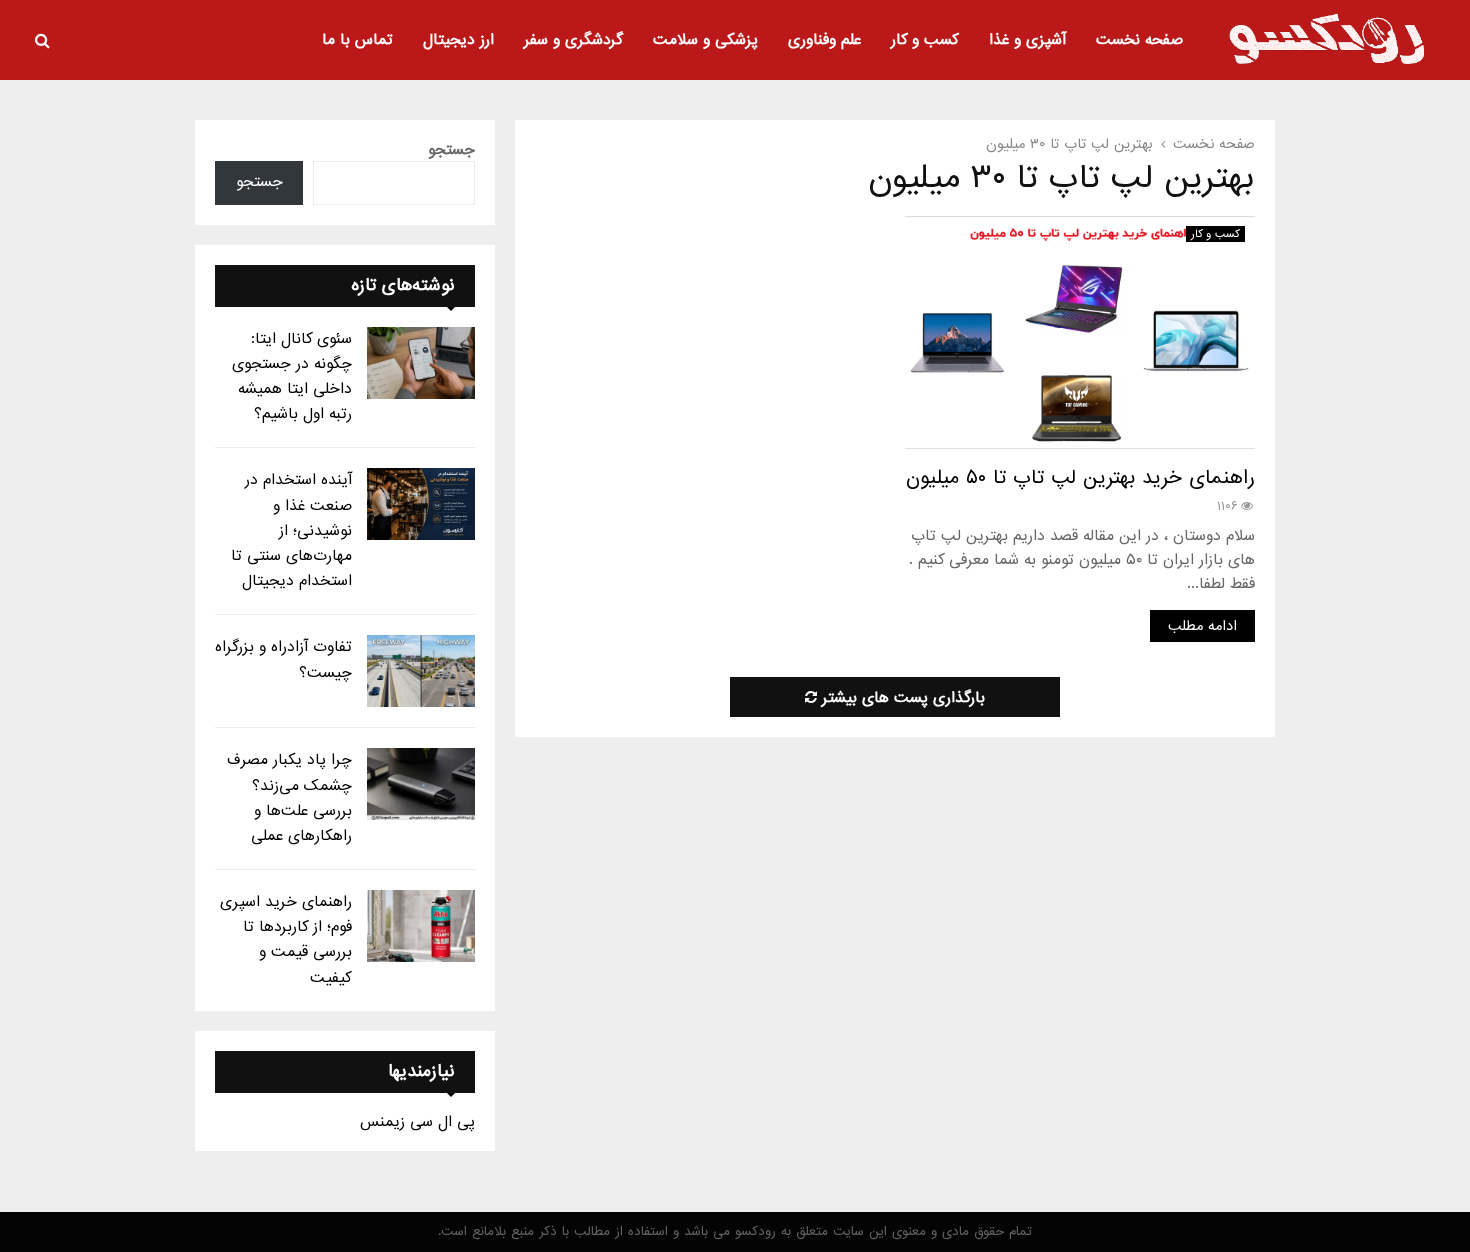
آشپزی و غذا (1027, 40)
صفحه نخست (1139, 40)
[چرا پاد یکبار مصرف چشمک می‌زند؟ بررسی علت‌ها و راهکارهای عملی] (421, 784)
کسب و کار (925, 40)
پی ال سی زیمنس (417, 1122)
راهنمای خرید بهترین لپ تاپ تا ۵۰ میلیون (1080, 478)
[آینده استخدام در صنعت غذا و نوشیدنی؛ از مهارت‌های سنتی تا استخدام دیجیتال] (421, 504)
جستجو (451, 150)
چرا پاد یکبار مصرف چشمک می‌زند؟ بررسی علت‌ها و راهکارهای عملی (289, 798)
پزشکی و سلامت (705, 40)
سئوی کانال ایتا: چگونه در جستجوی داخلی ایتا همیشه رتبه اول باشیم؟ (292, 377)
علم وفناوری (824, 40)
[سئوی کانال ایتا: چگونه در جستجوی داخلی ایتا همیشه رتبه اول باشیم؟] (421, 363)
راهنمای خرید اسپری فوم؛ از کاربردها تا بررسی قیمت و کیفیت (286, 940)
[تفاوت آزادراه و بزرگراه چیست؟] (421, 671)
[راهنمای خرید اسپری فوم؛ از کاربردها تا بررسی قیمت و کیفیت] (421, 926)
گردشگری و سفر (573, 40)
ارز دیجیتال (458, 40)
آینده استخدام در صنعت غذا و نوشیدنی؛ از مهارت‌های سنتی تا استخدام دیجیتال (291, 530)
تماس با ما (357, 40)
